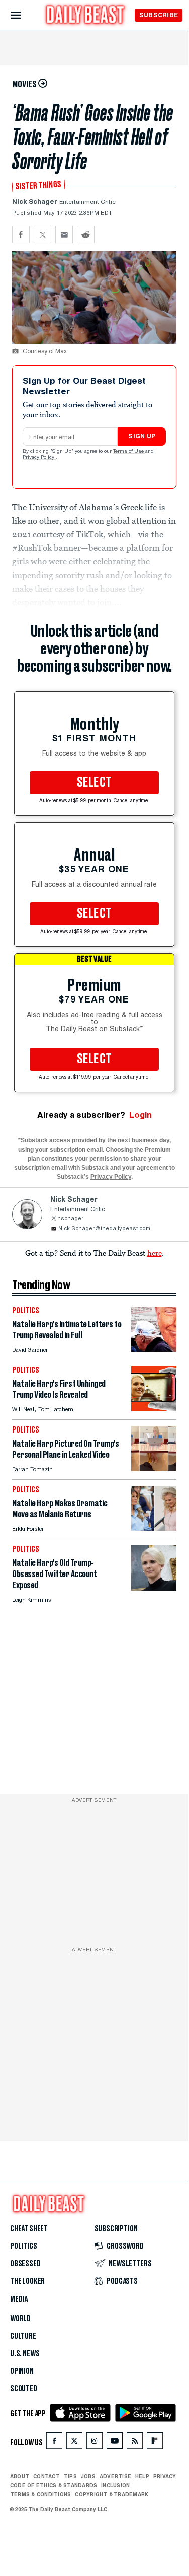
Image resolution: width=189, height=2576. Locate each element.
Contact (46, 2476)
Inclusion (115, 2485)
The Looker (27, 2281)
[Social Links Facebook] (54, 2443)
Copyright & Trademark (112, 2494)
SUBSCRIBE (159, 15)
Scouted (24, 2389)
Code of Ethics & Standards (54, 2485)
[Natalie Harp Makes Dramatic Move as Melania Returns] (154, 1528)
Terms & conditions (40, 2494)
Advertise (115, 2476)
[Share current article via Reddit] (86, 235)
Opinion (22, 2371)
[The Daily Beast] (85, 16)
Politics (24, 2246)
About (20, 2476)
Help (142, 2476)
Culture (23, 2336)
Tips (70, 2476)
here (155, 1253)
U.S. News (25, 2354)
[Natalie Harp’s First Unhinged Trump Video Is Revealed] (154, 1409)
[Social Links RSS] (135, 2443)
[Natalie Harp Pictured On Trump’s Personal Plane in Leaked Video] (154, 1468)
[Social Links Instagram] (94, 2443)
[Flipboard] (155, 2443)
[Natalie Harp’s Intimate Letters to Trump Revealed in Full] (154, 1349)
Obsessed (25, 2264)
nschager (70, 1219)
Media (19, 2299)
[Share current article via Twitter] (42, 235)
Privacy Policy (39, 458)
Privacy (165, 2476)
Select (94, 783)
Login (140, 1115)
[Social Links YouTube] (115, 2443)
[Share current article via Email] (64, 235)
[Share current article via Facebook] (21, 235)
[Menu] (24, 15)
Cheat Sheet (29, 2229)
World (20, 2319)
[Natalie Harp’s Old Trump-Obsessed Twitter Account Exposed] (154, 1588)
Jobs (88, 2476)
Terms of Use (129, 452)
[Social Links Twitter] (74, 2443)
